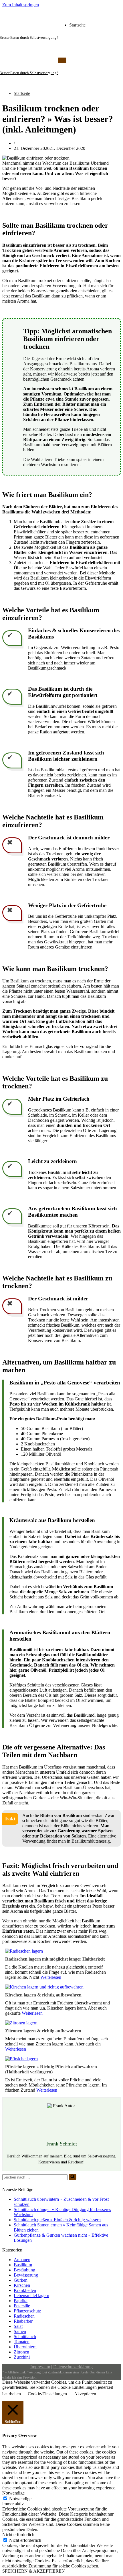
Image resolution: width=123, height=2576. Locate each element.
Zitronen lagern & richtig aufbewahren (43, 2031)
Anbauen (22, 2260)
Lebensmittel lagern (31, 2295)
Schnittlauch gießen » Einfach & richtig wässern (57, 2220)
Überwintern (25, 2347)
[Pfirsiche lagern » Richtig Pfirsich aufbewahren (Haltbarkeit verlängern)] (21, 2059)
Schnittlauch (25, 2337)
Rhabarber (23, 2321)
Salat (18, 2326)
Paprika (21, 2301)
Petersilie (22, 2306)
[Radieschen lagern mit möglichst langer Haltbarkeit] (24, 1951)
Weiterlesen (51, 1977)
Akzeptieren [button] (85, 2394)
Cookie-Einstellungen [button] (47, 2394)
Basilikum (23, 2265)
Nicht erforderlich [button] (18, 2535)
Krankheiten (25, 2290)
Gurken (21, 2280)
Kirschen (22, 2285)
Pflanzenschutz (27, 2311)
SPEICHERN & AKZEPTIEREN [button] (34, 2571)
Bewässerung (26, 2275)
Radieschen (24, 2316)
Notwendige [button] (13, 2493)
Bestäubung (24, 2270)
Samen (20, 2331)
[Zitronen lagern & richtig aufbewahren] (21, 2023)
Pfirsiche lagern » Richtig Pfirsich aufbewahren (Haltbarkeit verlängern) (51, 2069)
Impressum (40, 2367)
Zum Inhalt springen (21, 5)
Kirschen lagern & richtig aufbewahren (43, 1995)
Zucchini (22, 2357)
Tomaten (22, 2342)
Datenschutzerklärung (73, 2367)
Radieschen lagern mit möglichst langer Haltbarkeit (55, 1959)
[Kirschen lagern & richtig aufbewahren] (44, 1987)
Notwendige (20, 2499)
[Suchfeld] (73, 2177)
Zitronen (21, 2352)
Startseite (77, 25)
